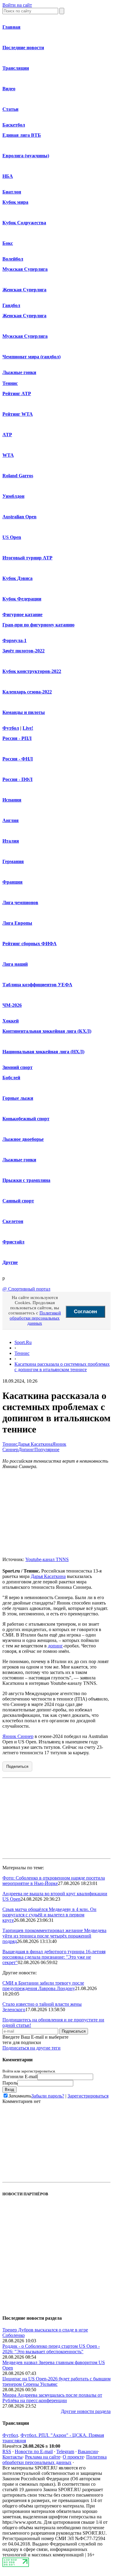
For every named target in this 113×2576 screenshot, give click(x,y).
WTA (8, 455)
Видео (9, 89)
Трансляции (16, 68)
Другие (10, 1262)
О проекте (73, 2457)
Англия (11, 820)
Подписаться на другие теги (31, 2048)
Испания (12, 800)
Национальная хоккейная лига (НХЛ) (43, 1052)
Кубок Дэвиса (17, 578)
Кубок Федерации (22, 599)
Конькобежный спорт (26, 1119)
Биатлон (12, 192)
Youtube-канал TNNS (47, 1559)
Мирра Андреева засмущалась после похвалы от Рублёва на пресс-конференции (52, 2398)
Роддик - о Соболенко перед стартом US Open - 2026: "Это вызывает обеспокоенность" (51, 2349)
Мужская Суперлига (25, 269)
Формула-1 (14, 640)
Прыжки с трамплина (26, 1180)
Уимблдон (13, 496)
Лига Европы (17, 923)
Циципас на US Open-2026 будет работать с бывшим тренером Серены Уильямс (56, 2381)
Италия (11, 841)
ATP (7, 435)
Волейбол (13, 259)
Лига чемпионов (20, 902)
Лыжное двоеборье (23, 1139)
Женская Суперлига (24, 290)
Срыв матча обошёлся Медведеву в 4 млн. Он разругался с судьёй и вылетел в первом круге (49, 1915)
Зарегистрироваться (88, 2096)
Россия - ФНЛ (18, 759)
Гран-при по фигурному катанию (38, 625)
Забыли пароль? (48, 2096)
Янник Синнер (18, 1736)
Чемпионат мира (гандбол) (31, 357)
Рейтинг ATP (17, 394)
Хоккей (11, 1021)
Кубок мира (15, 202)
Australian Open (19, 517)
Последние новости (23, 48)
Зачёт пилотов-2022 (24, 651)
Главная (11, 27)
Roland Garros (18, 476)
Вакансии (88, 2451)
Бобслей (11, 1078)
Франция (13, 882)
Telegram (65, 2451)
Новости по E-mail (34, 2451)
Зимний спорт (17, 1067)
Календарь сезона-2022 (27, 692)
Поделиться (17, 1766)
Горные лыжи (18, 1098)
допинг (55, 1646)
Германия (13, 861)
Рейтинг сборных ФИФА (30, 944)
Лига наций (15, 964)
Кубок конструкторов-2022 (32, 671)
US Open (12, 537)
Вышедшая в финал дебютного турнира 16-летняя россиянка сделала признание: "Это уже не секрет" (54, 1957)
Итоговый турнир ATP (27, 558)
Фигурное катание (22, 614)
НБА (8, 176)
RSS (7, 2451)
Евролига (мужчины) (26, 156)
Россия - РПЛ (17, 738)
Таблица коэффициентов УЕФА (37, 985)
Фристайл (13, 1242)
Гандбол (11, 305)
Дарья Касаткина (35, 1444)
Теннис (10, 383)
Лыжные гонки (19, 372)
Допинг (26, 1450)
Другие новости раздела (86, 2411)
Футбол (11, 728)
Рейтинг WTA (18, 414)
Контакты (13, 2457)
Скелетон (13, 1221)
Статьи (10, 109)
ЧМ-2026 (12, 1005)
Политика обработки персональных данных (55, 2460)
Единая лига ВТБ (22, 135)
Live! (28, 728)
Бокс (8, 243)
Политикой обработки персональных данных (35, 1318)
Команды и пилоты (24, 712)
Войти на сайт (17, 5)
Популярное (47, 1450)
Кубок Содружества (24, 223)
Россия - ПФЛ (17, 779)
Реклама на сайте (43, 2457)
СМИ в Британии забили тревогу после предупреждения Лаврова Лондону (43, 1986)
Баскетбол (14, 125)
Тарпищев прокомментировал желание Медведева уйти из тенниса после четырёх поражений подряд (54, 1936)
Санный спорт (18, 1201)
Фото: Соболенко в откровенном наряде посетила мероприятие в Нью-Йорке (54, 1881)
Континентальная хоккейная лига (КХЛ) (47, 1031)
